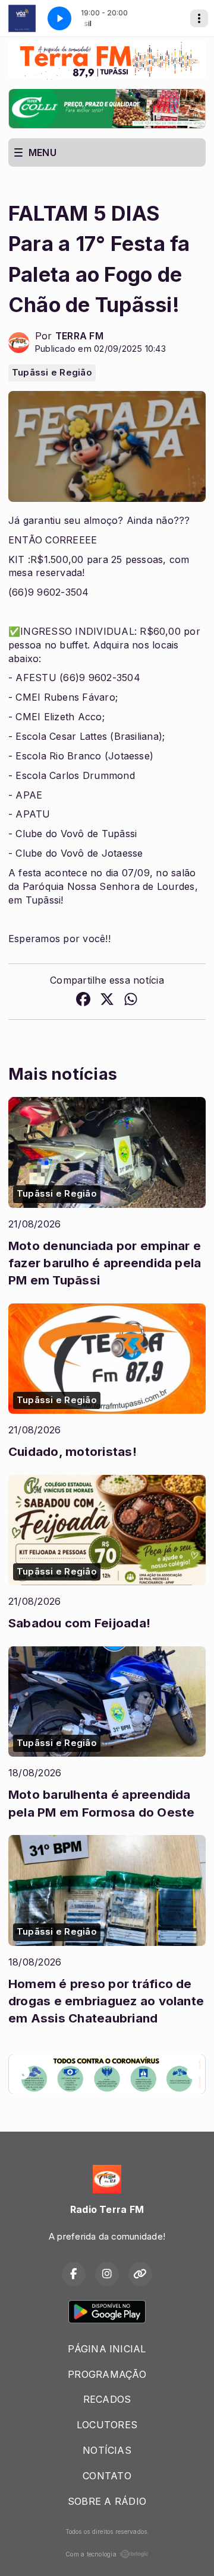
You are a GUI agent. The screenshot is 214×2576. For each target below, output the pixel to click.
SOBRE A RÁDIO (107, 2501)
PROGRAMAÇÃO (107, 2374)
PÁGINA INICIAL (107, 2349)
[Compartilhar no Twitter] (107, 1001)
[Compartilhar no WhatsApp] (131, 1001)
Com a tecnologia (91, 2554)
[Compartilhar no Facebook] (83, 1001)
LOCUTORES (107, 2425)
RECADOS (107, 2399)
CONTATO (107, 2476)
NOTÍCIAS (107, 2450)
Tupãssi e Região (52, 373)
